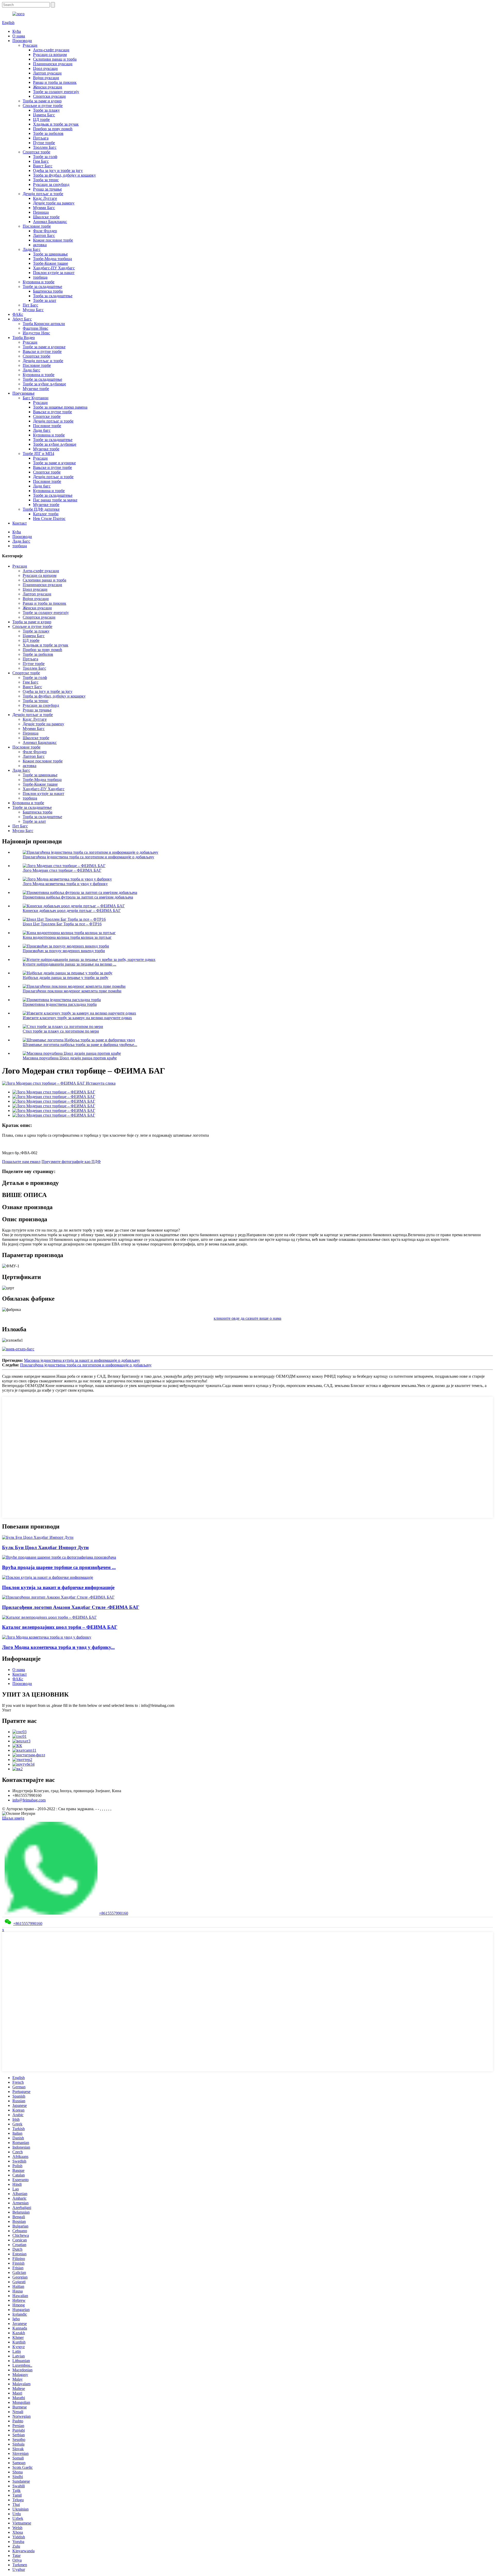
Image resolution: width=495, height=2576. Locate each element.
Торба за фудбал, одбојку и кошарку (64, 175)
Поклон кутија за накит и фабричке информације (58, 1587)
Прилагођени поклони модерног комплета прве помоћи (72, 991)
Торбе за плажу (46, 110)
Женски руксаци (48, 87)
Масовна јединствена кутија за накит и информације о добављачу (82, 1360)
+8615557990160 (114, 1913)
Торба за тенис (46, 180)
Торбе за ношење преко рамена (60, 407)
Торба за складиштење (53, 296)
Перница (41, 212)
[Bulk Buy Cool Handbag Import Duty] (38, 1537)
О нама (19, 36)
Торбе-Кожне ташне (51, 263)
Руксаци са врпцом (50, 55)
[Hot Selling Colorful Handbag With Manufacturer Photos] (59, 1557)
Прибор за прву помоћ (53, 129)
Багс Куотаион (36, 398)
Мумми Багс (44, 208)
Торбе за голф (45, 157)
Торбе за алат (45, 300)
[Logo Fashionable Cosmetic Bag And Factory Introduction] (47, 1637)
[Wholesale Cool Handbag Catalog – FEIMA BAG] (49, 1617)
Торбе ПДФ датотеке (41, 509)
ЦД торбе (41, 119)
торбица (40, 277)
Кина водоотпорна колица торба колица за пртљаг (67, 937)
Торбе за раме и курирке (44, 347)
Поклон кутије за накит (54, 273)
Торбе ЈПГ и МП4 (38, 454)
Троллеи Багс (45, 147)
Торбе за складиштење (42, 286)
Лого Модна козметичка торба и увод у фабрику (65, 884)
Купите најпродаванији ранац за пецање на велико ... (69, 964)
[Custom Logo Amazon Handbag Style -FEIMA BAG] (58, 1597)
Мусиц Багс (33, 310)
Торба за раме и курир (42, 101)
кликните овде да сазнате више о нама (247, 1318)
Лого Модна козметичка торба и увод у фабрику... (58, 1647)
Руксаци (30, 45)
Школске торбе (46, 217)
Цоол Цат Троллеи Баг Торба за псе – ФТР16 (62, 924)
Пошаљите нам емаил (21, 1162)
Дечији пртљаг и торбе (43, 194)
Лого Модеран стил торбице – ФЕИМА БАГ (62, 870)
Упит (7, 1710)
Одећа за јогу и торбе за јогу (58, 171)
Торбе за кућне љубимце (44, 384)
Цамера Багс (44, 115)
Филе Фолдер (45, 231)
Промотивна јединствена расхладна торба (60, 1004)
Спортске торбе (36, 152)
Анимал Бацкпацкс (50, 222)
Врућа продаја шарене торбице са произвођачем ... (59, 1567)
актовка (40, 245)
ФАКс (18, 314)
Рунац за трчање (47, 189)
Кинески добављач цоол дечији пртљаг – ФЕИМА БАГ (72, 911)
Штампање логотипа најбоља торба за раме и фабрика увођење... (80, 1045)
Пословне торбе (37, 226)
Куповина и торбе (39, 282)
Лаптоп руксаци (47, 73)
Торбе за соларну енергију (56, 92)
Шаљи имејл (13, 1818)
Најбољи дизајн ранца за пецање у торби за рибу (65, 978)
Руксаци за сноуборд (51, 184)
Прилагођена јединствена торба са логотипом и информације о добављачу (88, 857)
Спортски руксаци (49, 96)
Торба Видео (24, 338)
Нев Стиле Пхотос (49, 518)
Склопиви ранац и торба (55, 59)
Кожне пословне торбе (53, 240)
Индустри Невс (36, 333)
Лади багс (31, 370)
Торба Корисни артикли (44, 324)
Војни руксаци (46, 78)
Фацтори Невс (35, 328)
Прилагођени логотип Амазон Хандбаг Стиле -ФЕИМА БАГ (71, 1607)
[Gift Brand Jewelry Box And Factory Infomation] (48, 1577)
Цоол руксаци (45, 68)
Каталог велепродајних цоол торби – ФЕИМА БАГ (60, 1627)
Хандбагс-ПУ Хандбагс (54, 268)
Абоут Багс (22, 319)
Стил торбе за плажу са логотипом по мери (61, 1031)
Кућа (17, 31)
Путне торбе (44, 143)
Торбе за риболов (48, 133)
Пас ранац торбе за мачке (55, 500)
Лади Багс (32, 249)
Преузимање (23, 393)
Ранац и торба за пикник (55, 82)
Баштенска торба (48, 291)
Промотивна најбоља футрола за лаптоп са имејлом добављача (78, 897)
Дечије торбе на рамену (54, 203)
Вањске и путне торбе (42, 351)
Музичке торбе (36, 389)
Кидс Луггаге (45, 198)
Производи (22, 41)
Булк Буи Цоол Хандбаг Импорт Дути (45, 1547)
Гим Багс (41, 161)
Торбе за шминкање (50, 254)
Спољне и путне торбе (43, 106)
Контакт (20, 523)
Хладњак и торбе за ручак (56, 124)
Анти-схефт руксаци (51, 50)
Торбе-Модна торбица (52, 259)
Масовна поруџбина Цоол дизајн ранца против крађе (70, 1058)
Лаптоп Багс (44, 235)
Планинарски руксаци (53, 64)
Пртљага (41, 138)
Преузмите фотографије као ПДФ (71, 1162)
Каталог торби (46, 514)
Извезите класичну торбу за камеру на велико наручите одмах (77, 1018)
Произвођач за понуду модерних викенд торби (64, 951)
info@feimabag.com (29, 1800)
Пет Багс (30, 305)
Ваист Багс (43, 166)
